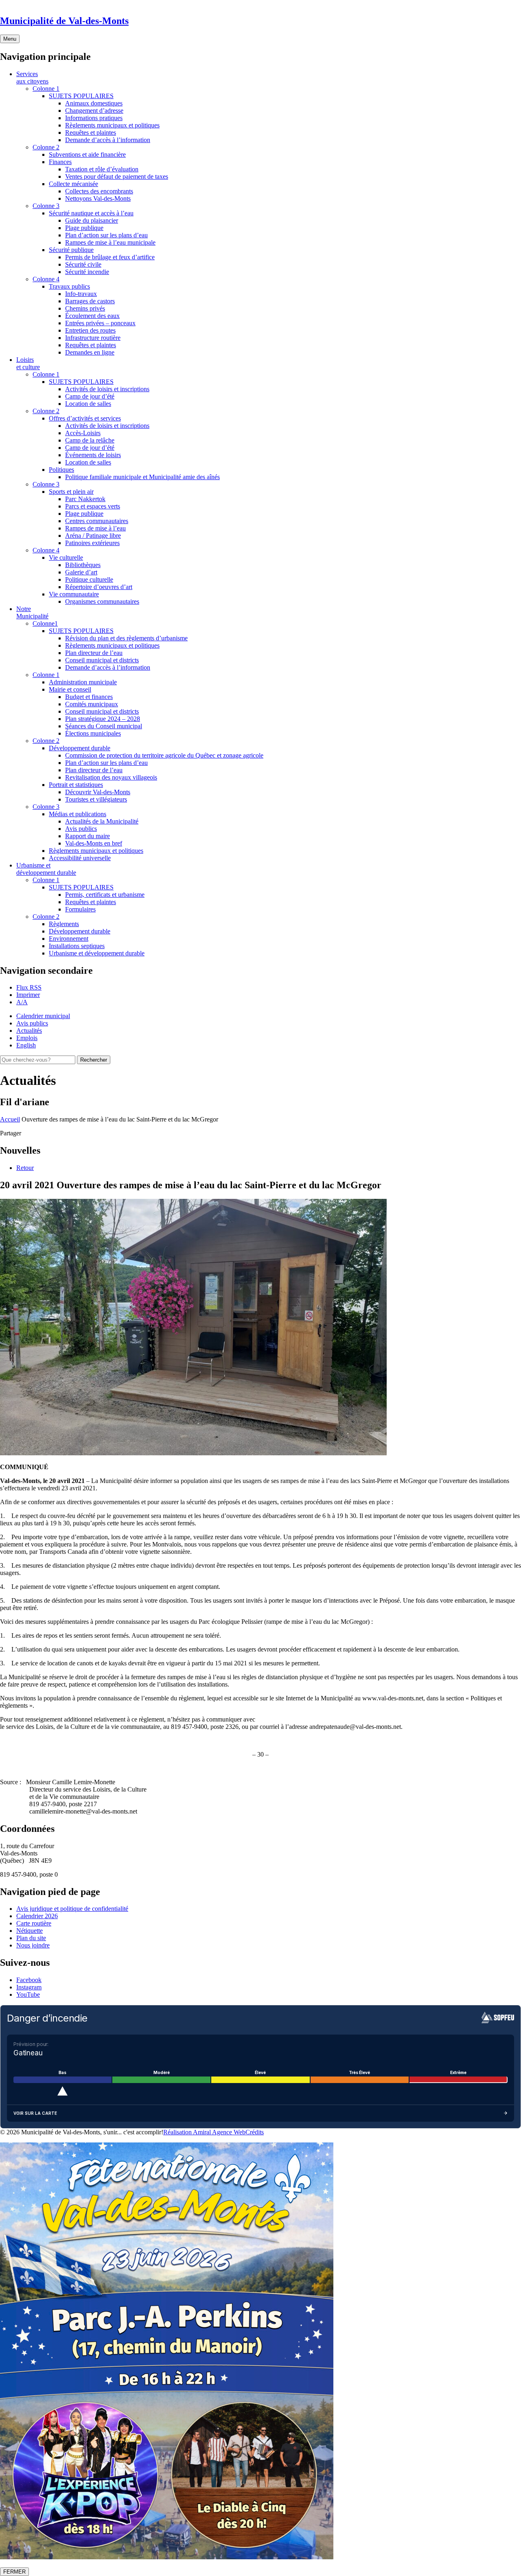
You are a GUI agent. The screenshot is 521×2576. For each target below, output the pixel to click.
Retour (25, 1168)
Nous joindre (33, 1945)
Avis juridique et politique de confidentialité (72, 1909)
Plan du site (31, 1938)
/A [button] (22, 1002)
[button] (28, 995)
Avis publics (32, 1023)
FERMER (14, 2572)
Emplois (27, 1038)
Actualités (29, 1031)
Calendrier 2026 (37, 1916)
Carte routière (34, 1923)
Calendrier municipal (43, 1016)
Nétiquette (30, 1931)
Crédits (255, 2132)
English (26, 1045)
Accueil (10, 1119)
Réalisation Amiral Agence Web (204, 2132)
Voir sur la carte (35, 2113)
